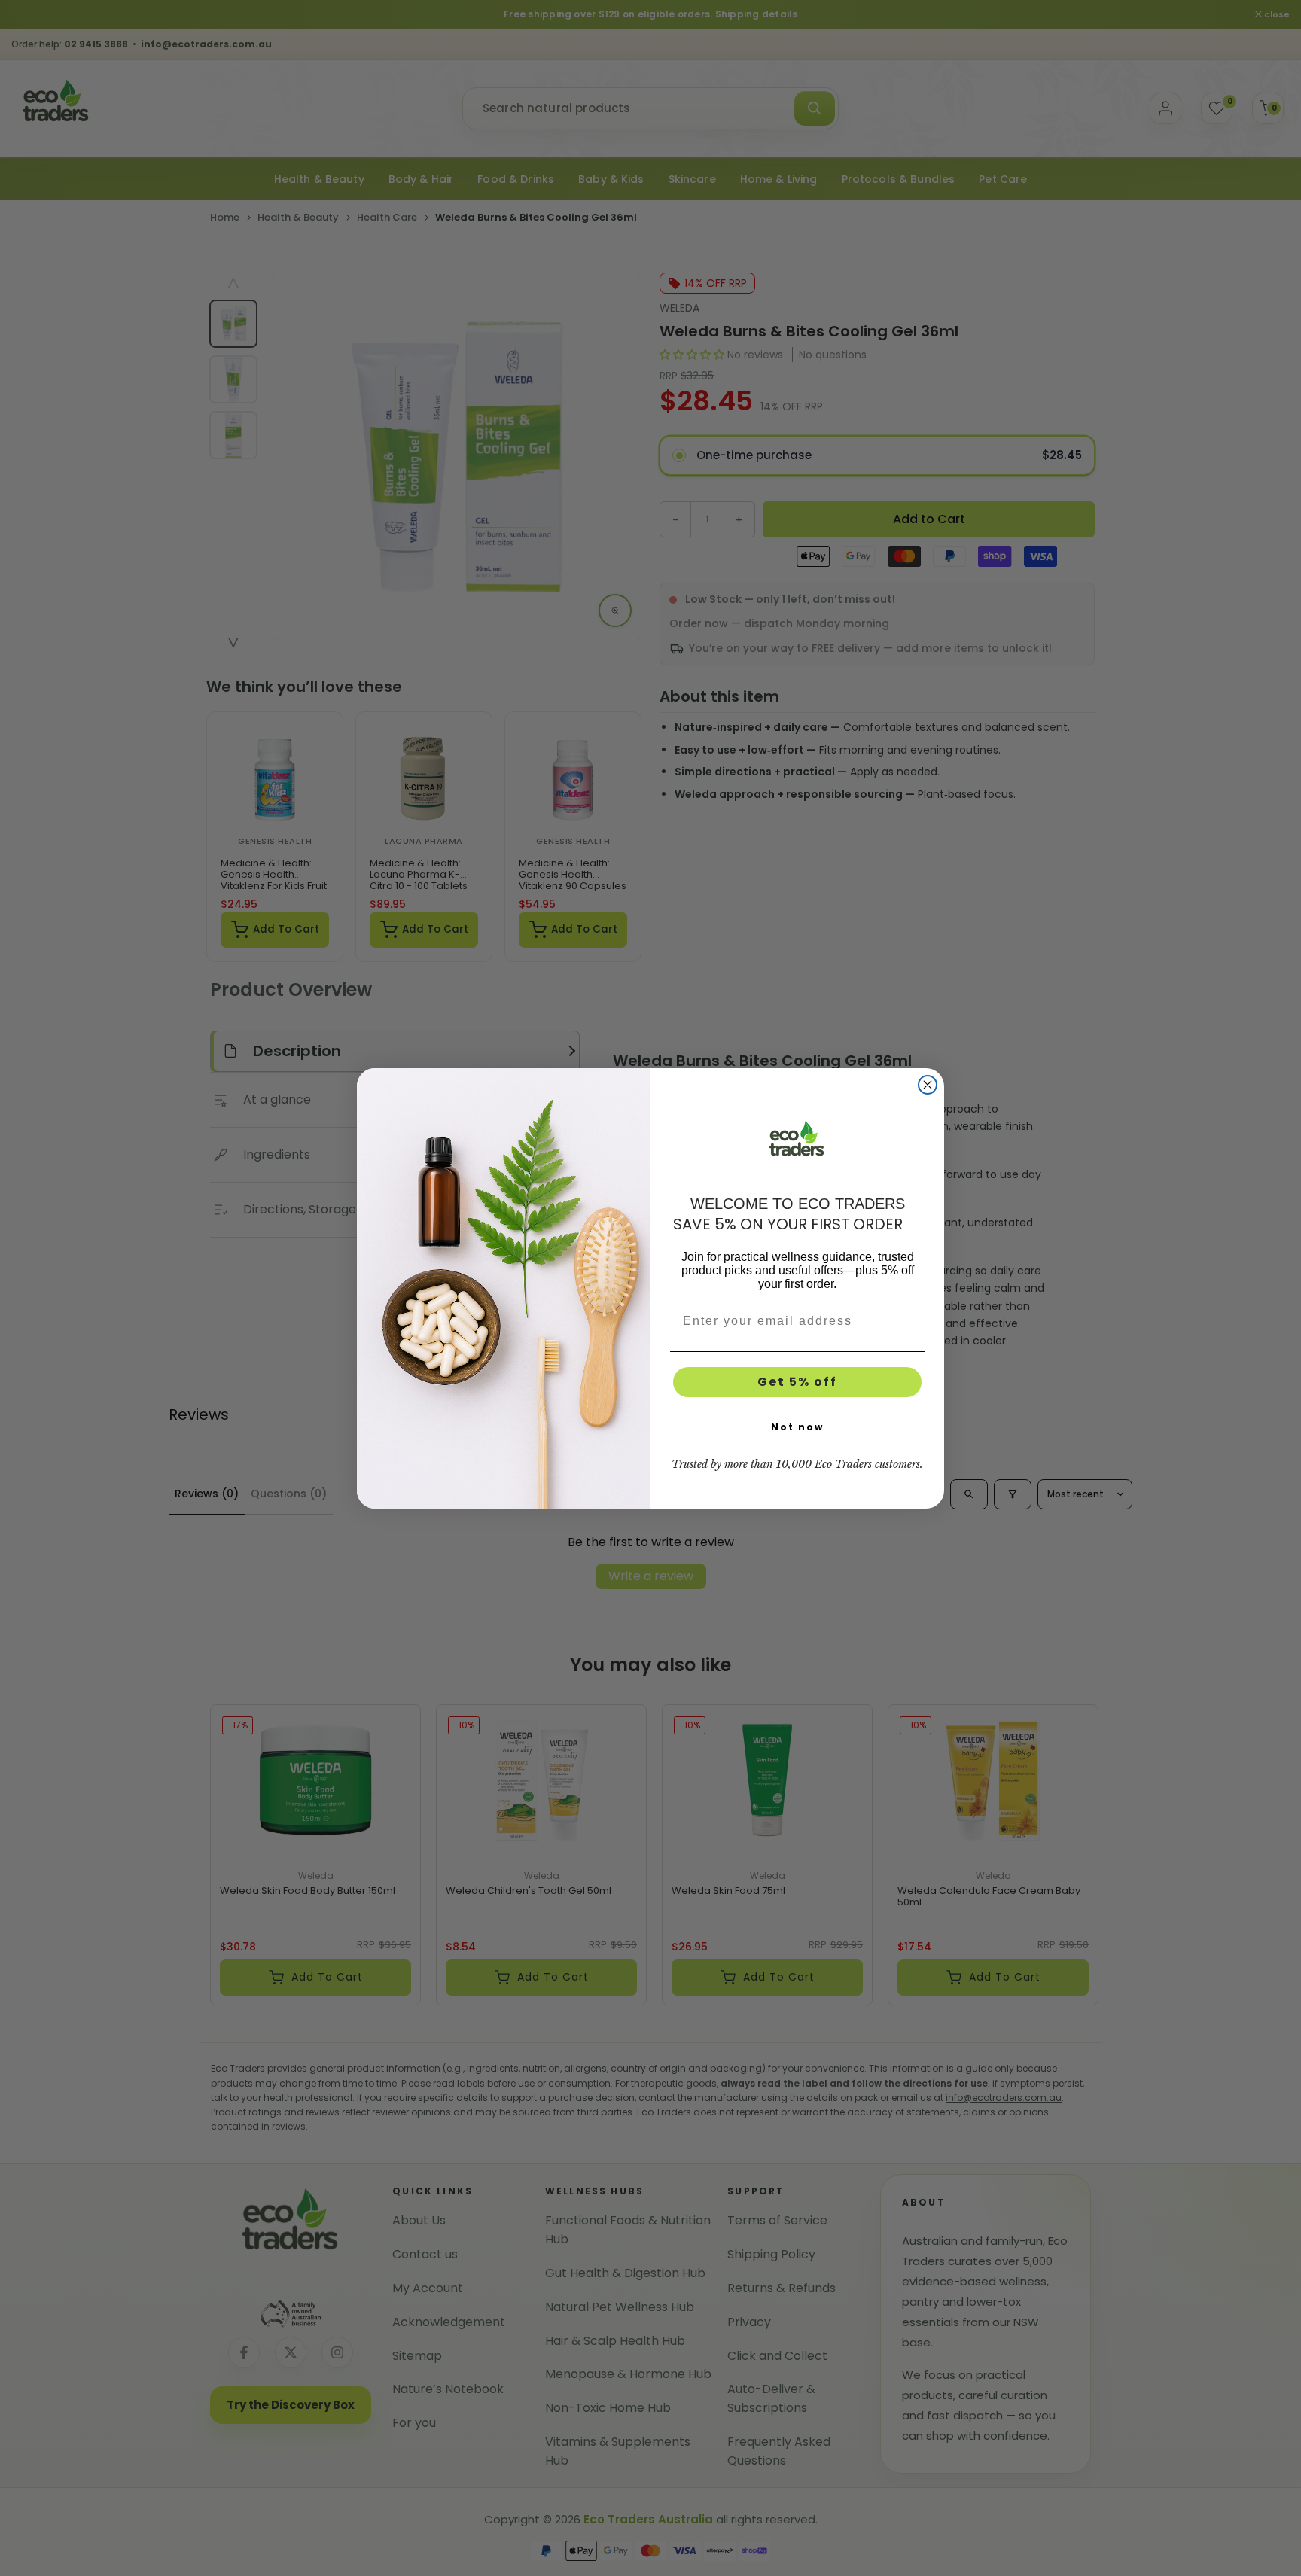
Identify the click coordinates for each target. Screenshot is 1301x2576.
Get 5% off (797, 1382)
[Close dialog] (928, 1085)
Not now (797, 1427)
